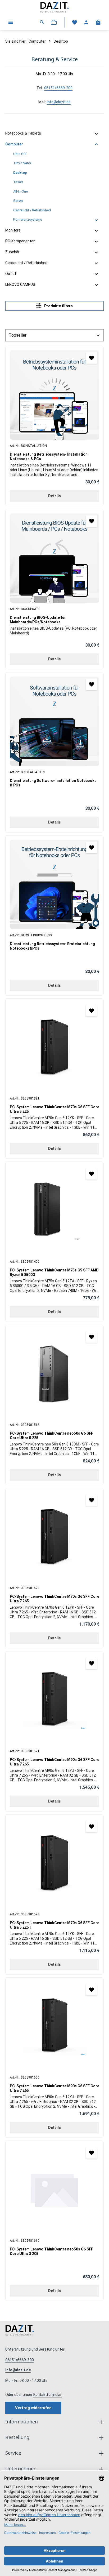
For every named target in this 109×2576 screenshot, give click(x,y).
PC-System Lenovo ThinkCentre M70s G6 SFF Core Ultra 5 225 (54, 1109)
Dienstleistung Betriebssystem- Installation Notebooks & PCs (49, 457)
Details (54, 496)
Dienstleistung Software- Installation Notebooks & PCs (53, 783)
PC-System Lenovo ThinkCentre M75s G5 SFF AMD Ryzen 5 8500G (54, 1273)
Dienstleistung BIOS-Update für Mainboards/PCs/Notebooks (38, 620)
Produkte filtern (58, 306)
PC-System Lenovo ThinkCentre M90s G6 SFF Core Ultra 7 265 (54, 1762)
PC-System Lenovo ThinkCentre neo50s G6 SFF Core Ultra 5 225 (51, 1436)
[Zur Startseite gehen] (54, 7)
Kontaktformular (47, 2395)
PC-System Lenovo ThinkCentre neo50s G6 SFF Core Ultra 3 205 (51, 2252)
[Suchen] (42, 22)
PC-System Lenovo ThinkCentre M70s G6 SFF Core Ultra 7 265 (54, 1599)
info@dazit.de (59, 102)
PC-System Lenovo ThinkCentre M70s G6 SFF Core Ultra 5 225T (54, 1925)
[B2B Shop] (54, 22)
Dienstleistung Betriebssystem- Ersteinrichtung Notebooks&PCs (52, 946)
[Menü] (11, 22)
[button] (96, 134)
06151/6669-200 (58, 88)
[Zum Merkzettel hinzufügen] (91, 358)
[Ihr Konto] (86, 22)
